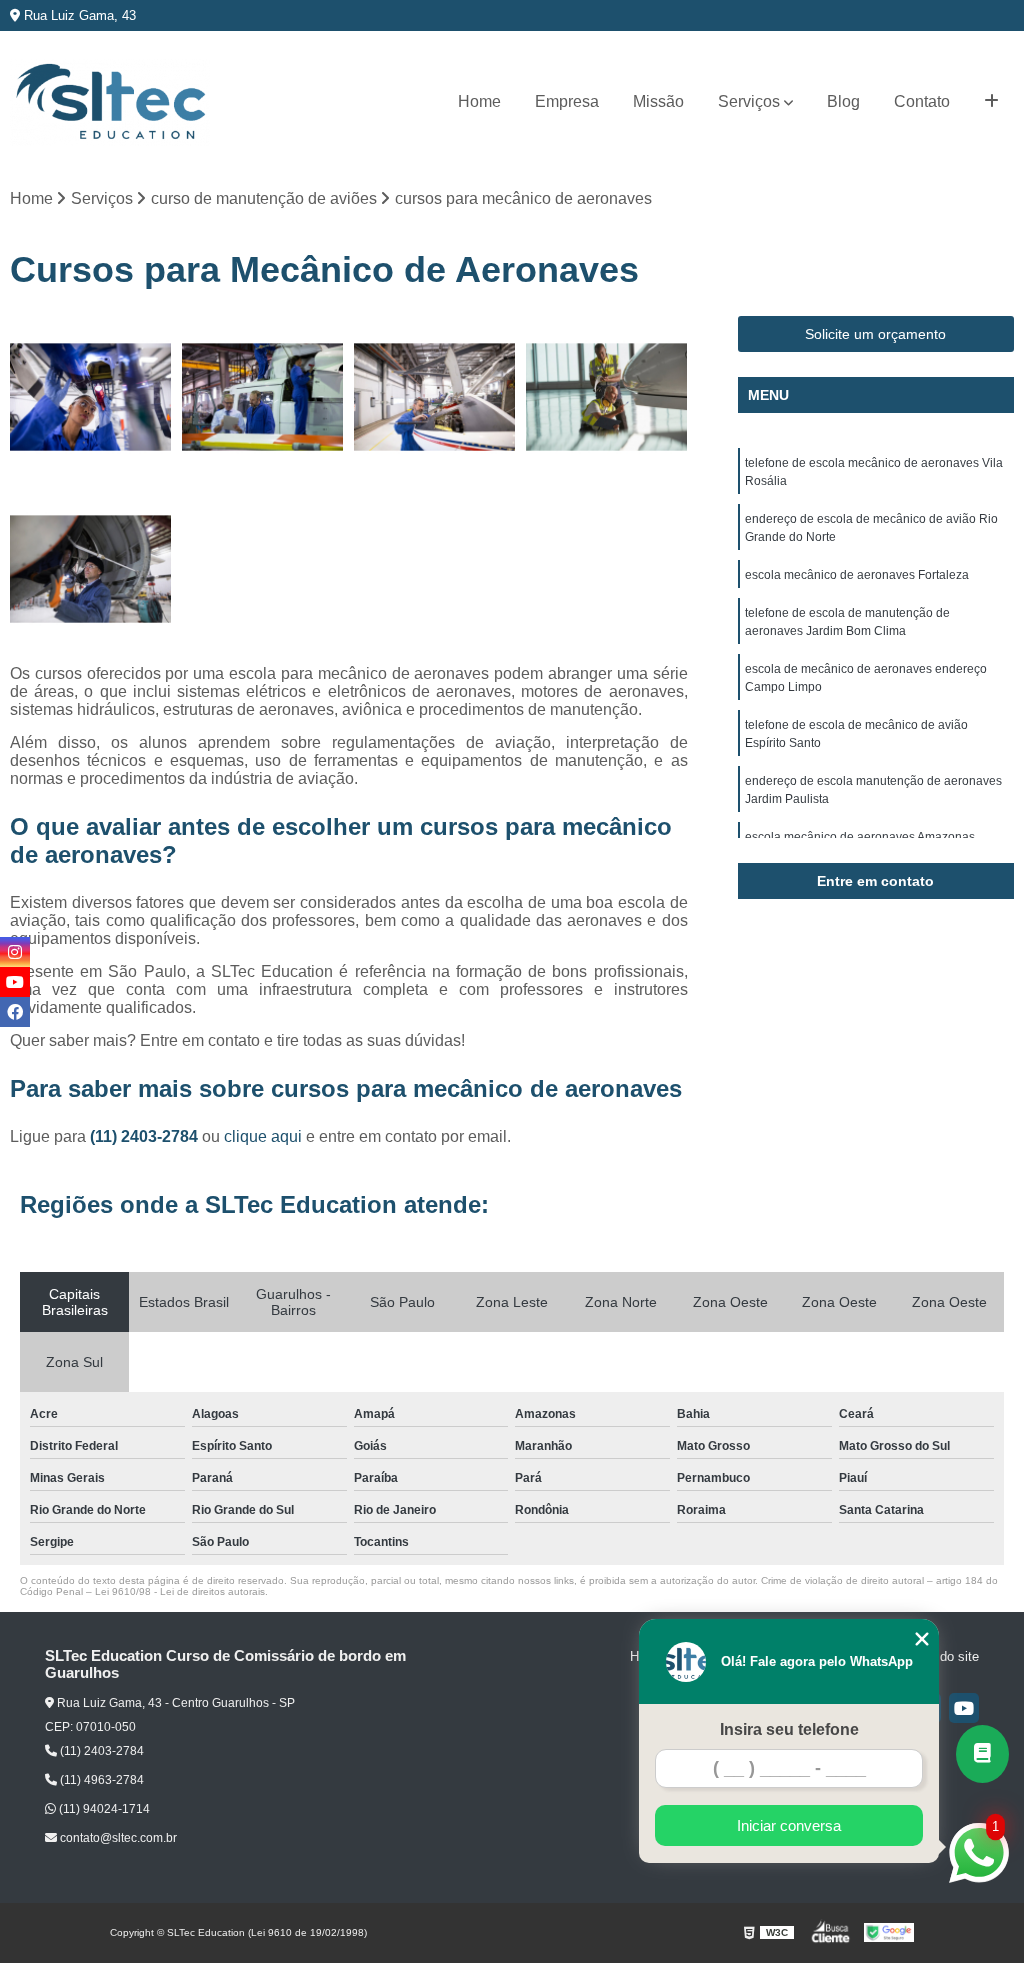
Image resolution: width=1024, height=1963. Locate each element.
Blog (843, 101)
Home (479, 101)
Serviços (749, 101)
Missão (658, 101)
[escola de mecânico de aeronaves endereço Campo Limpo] (91, 569)
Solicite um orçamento (875, 334)
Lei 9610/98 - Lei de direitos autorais (180, 1591)
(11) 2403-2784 (146, 1136)
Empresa (567, 101)
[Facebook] (15, 1012)
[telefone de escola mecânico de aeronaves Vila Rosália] (91, 397)
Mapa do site (941, 1656)
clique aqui (263, 1136)
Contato (922, 101)
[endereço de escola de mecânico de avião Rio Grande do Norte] (263, 397)
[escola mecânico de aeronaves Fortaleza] (435, 397)
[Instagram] (15, 952)
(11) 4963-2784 (100, 1780)
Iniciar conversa (789, 1825)
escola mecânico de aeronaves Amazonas (860, 837)
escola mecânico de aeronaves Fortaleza (857, 575)
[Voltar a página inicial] (110, 102)
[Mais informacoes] (991, 102)
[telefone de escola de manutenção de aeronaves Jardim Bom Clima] (607, 397)
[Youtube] (964, 1708)
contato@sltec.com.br (117, 1838)
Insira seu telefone (789, 1729)
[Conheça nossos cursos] (982, 1754)
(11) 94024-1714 (103, 1809)
